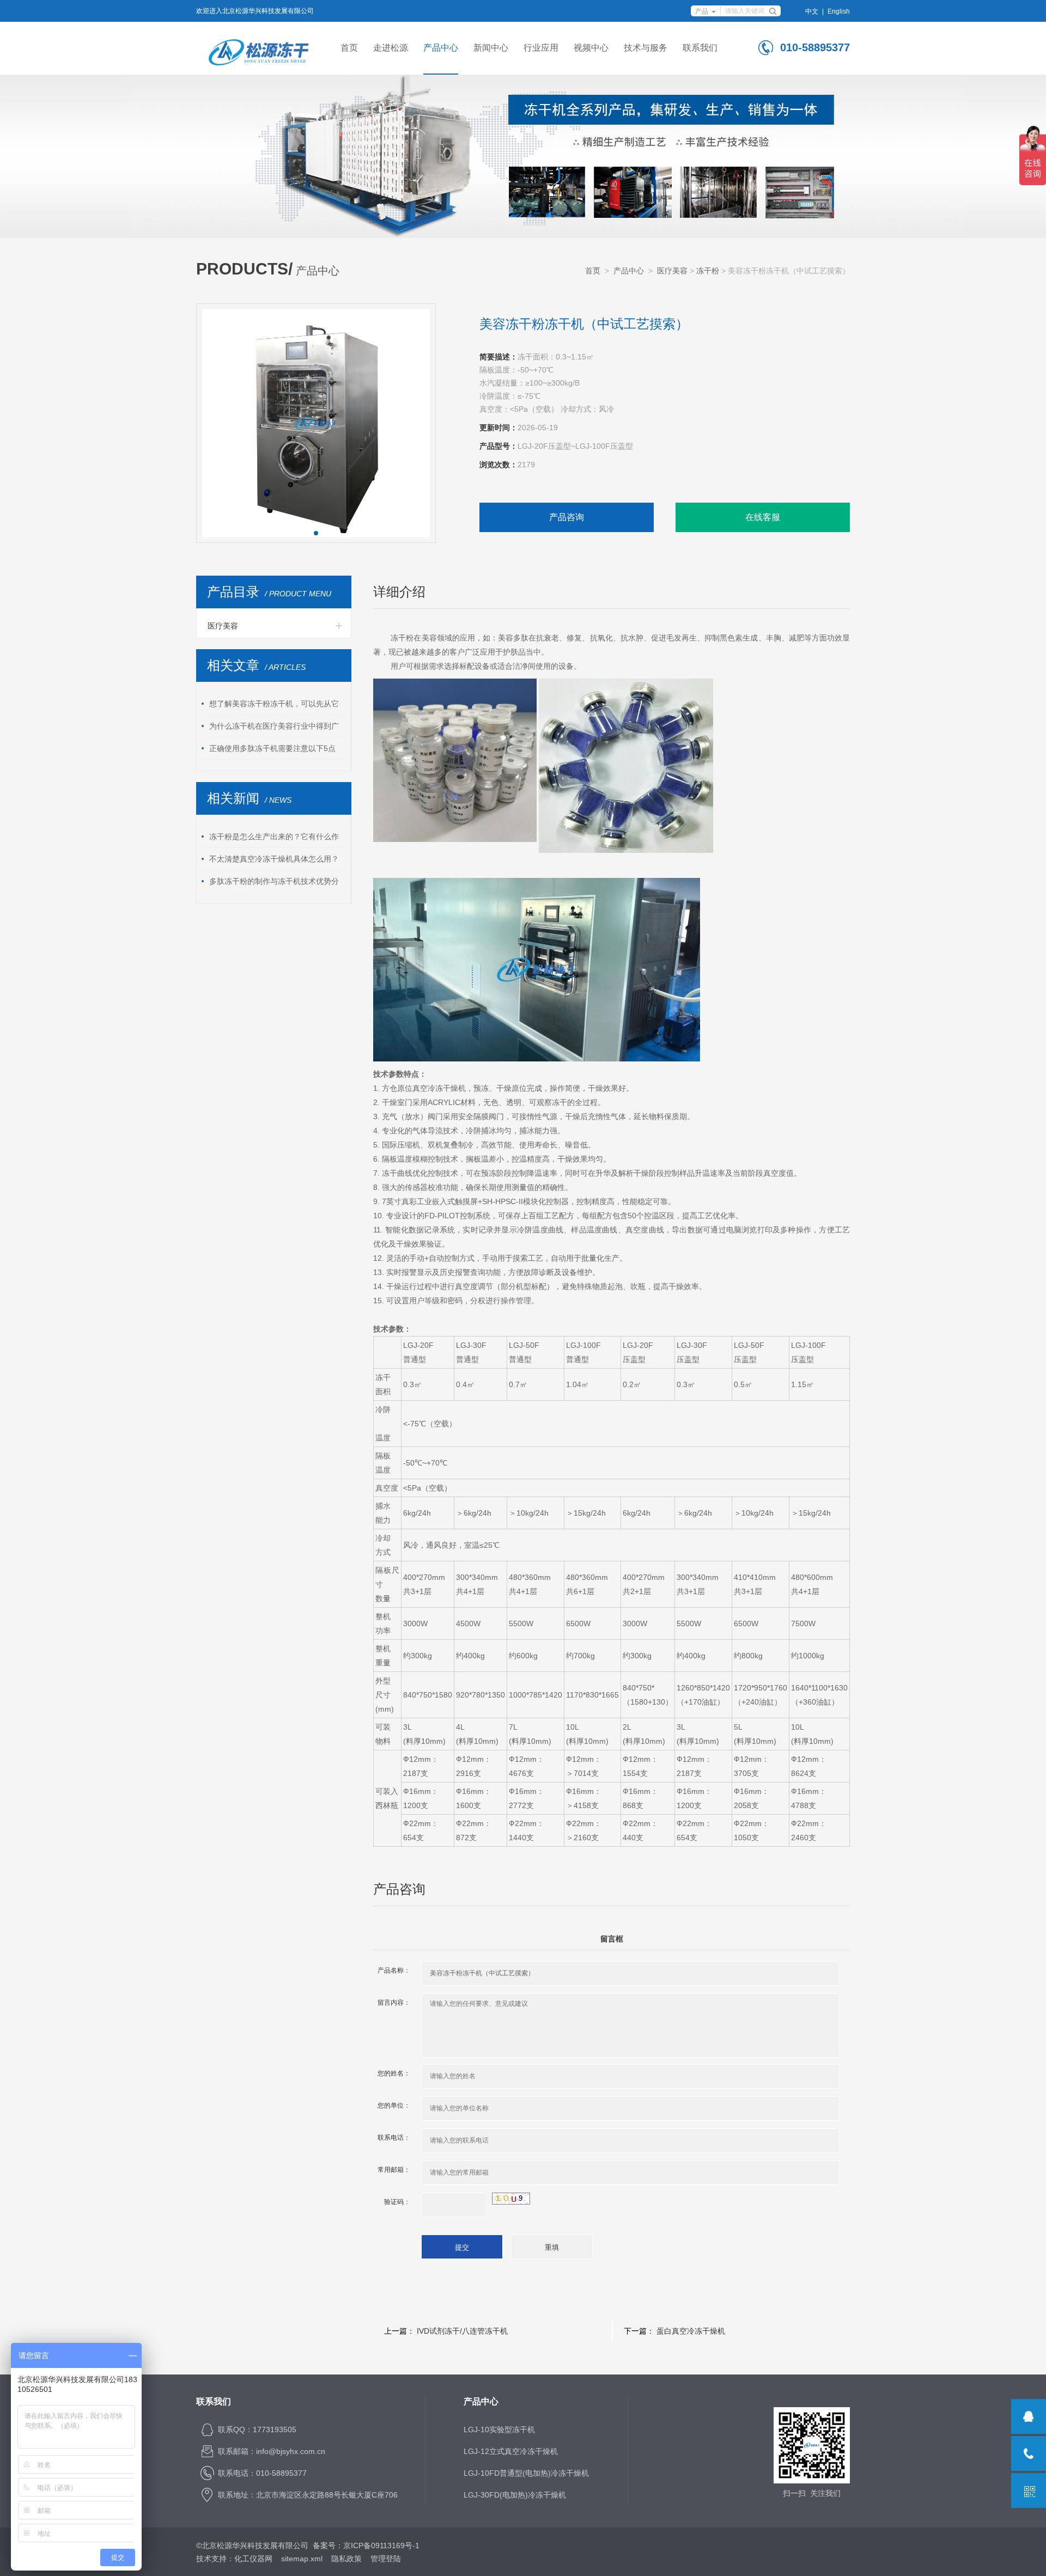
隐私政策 (346, 2559)
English (839, 11)
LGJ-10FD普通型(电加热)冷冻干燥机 (526, 2473)
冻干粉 (708, 271)
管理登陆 (386, 2559)
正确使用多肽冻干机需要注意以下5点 (272, 748)
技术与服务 (646, 48)
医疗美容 (672, 271)
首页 (349, 48)
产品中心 (441, 48)
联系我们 (700, 48)
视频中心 (591, 48)
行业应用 (541, 48)
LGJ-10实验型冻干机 (499, 2430)
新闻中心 (491, 48)
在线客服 (763, 517)
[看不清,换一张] (511, 2197)
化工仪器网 (253, 2559)
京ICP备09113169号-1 (381, 2546)
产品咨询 (567, 517)
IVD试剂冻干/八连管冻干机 (462, 2331)
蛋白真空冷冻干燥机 (691, 2331)
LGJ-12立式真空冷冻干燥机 (511, 2451)
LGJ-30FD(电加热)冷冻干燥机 (515, 2495)
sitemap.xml (302, 2559)
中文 (812, 11)
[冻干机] (259, 48)
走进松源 (391, 48)
